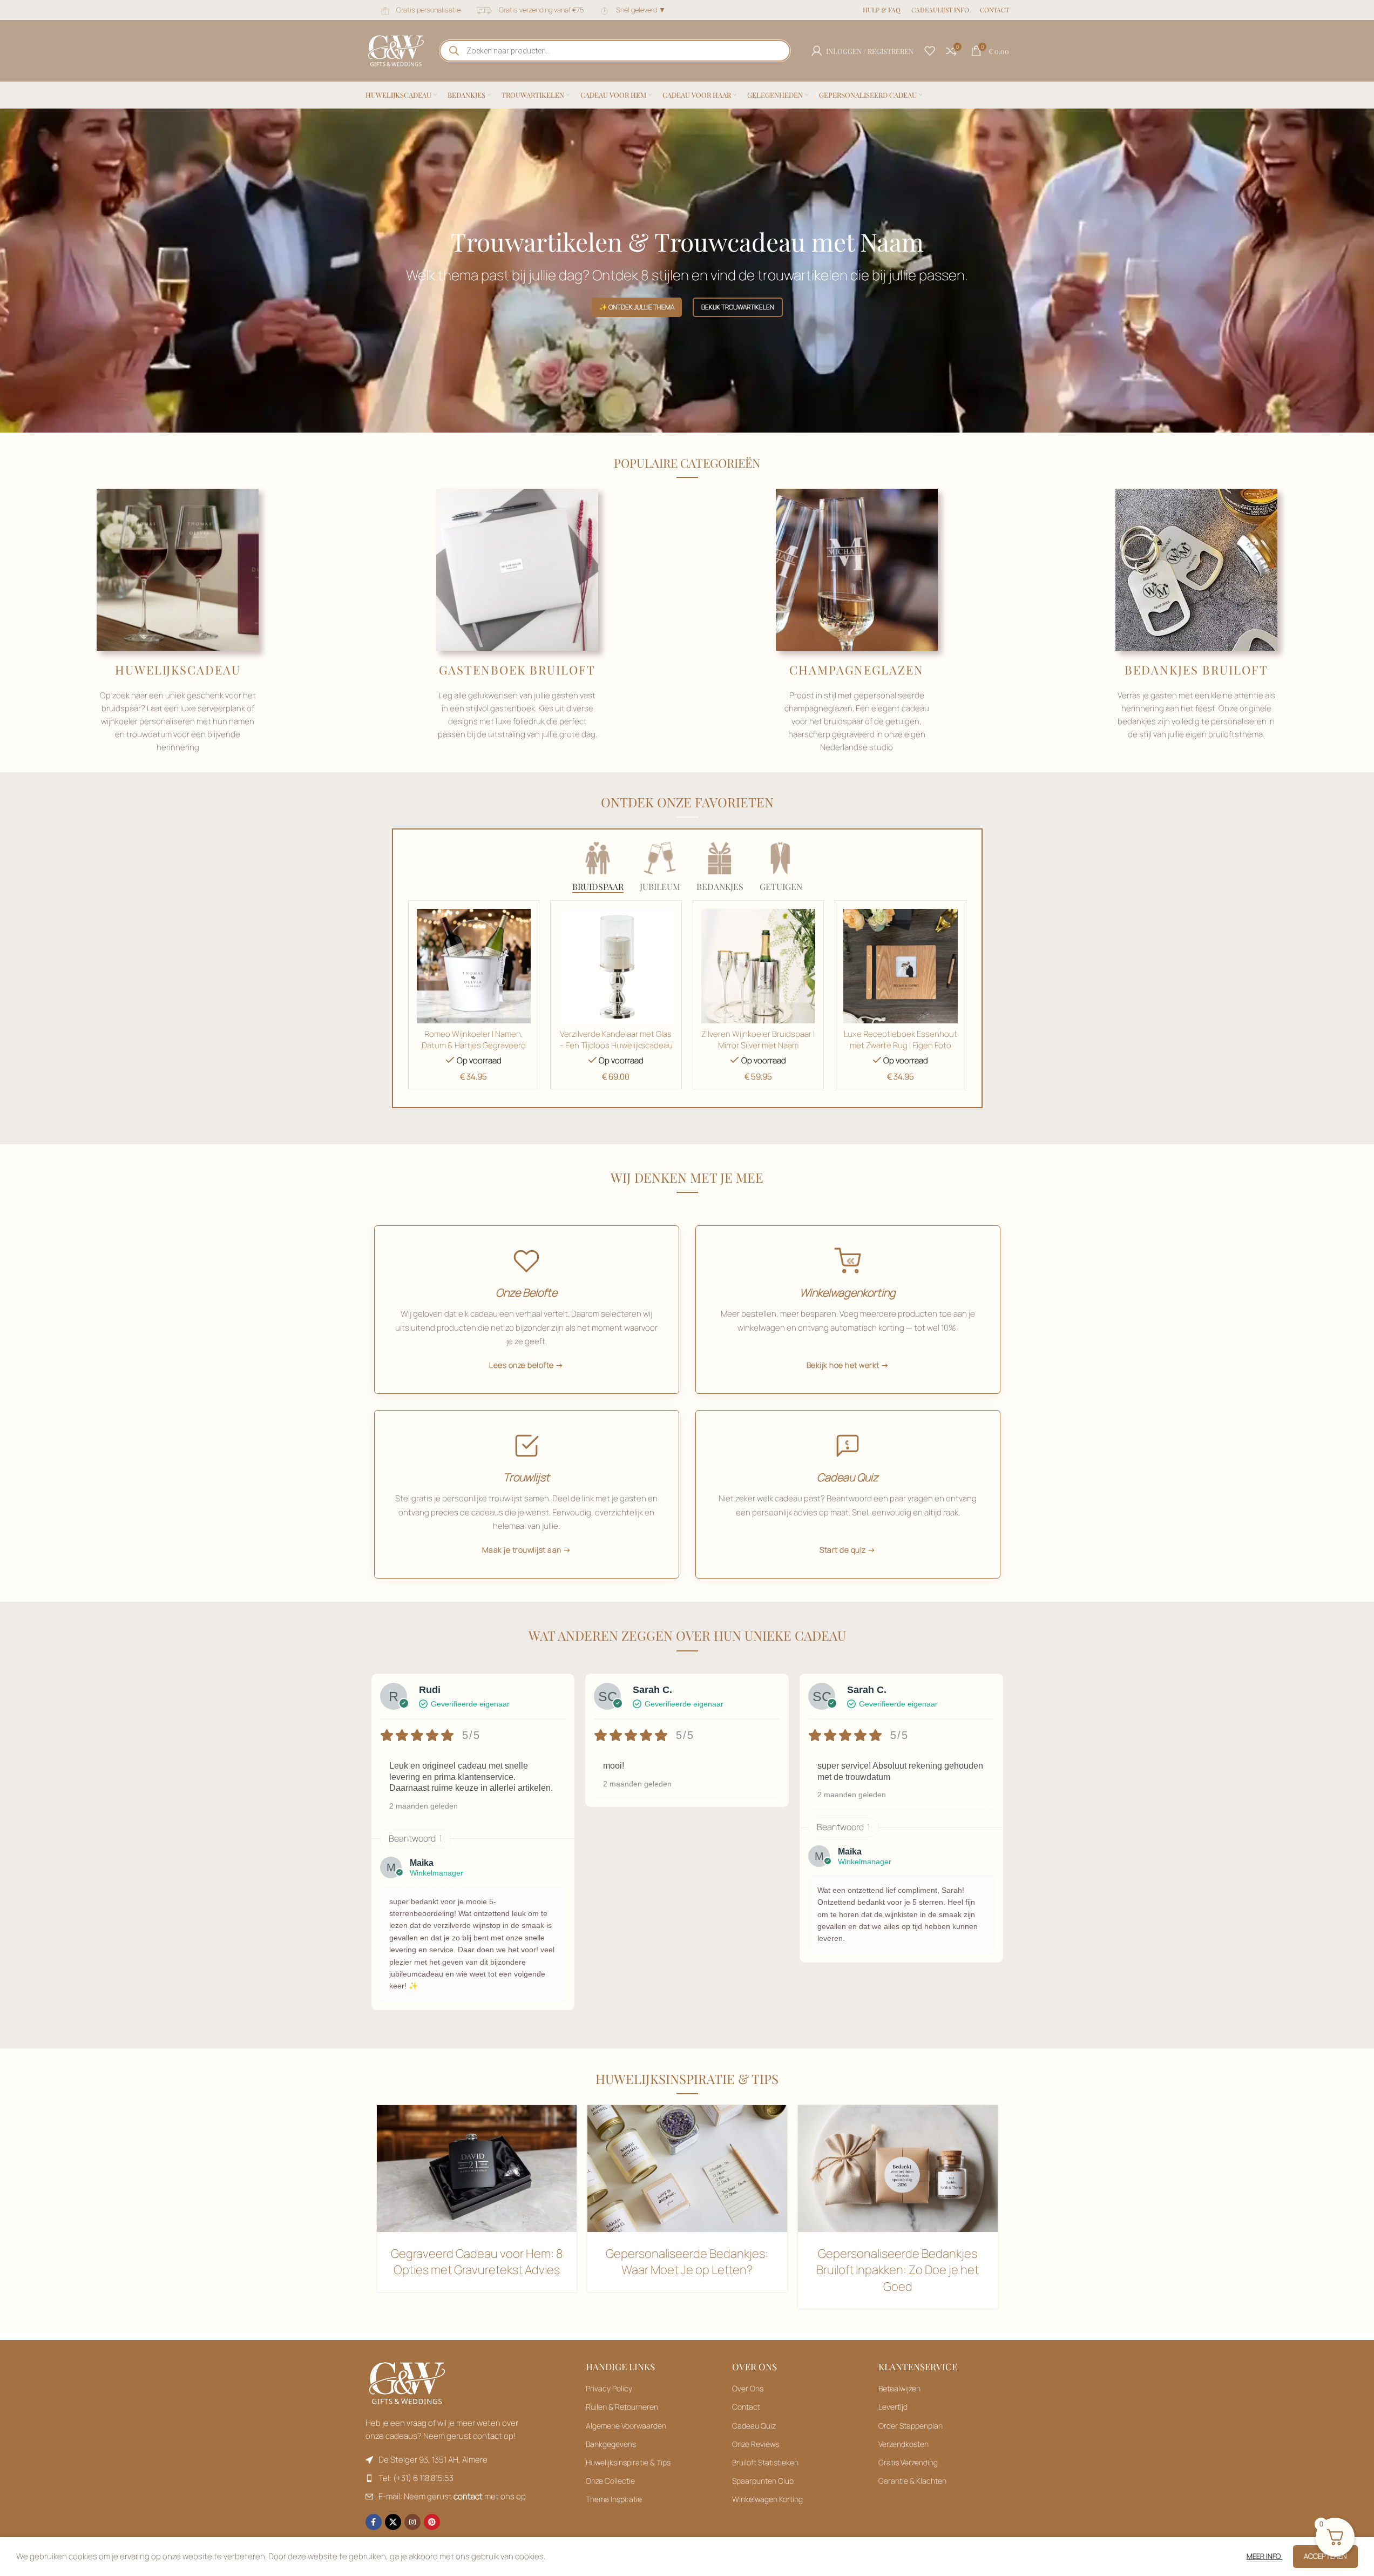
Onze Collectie (610, 2481)
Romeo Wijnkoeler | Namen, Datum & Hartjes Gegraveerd (474, 1040)
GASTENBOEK (484, 670)
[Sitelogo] (396, 50)
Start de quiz (843, 1550)
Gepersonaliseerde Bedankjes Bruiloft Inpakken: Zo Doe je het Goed (898, 2270)
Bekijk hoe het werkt (843, 1365)
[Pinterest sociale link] (432, 2522)
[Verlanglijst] (930, 51)
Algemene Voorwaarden (626, 2426)
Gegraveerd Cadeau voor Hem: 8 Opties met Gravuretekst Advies (477, 2262)
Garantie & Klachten (912, 2481)
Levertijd (893, 2407)
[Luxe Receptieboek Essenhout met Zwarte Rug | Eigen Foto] (901, 966)
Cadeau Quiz (754, 2426)
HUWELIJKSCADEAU (178, 670)
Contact (746, 2407)
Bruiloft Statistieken (765, 2462)
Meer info (1264, 2556)
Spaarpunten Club (763, 2481)
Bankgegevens (611, 2444)
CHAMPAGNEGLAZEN (857, 670)
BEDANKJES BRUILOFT (1196, 670)
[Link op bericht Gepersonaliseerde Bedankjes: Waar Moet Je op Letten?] (687, 2168)
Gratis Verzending (908, 2462)
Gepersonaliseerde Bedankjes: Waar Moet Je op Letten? (687, 2262)
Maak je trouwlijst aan (522, 1550)
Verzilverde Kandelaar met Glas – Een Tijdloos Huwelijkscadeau (616, 1040)
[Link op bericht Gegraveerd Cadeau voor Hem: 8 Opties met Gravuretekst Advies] (477, 2168)
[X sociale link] (393, 2522)
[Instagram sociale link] (412, 2522)
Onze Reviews (756, 2444)
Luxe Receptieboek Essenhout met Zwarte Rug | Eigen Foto (901, 1040)
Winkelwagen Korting (767, 2499)
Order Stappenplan (911, 2426)
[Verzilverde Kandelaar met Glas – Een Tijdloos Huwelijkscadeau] (616, 966)
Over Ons (748, 2388)
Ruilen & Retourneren (622, 2407)
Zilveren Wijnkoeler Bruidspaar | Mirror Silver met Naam (758, 1040)
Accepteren (1325, 2556)
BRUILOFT (563, 670)
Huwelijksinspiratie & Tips (628, 2462)
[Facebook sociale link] (374, 2522)
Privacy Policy (609, 2388)
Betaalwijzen (899, 2388)
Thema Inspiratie (614, 2499)
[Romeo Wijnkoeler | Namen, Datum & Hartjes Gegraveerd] (474, 966)
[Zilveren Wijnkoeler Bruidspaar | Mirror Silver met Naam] (759, 966)
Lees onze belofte (522, 1365)
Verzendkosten (903, 2444)
